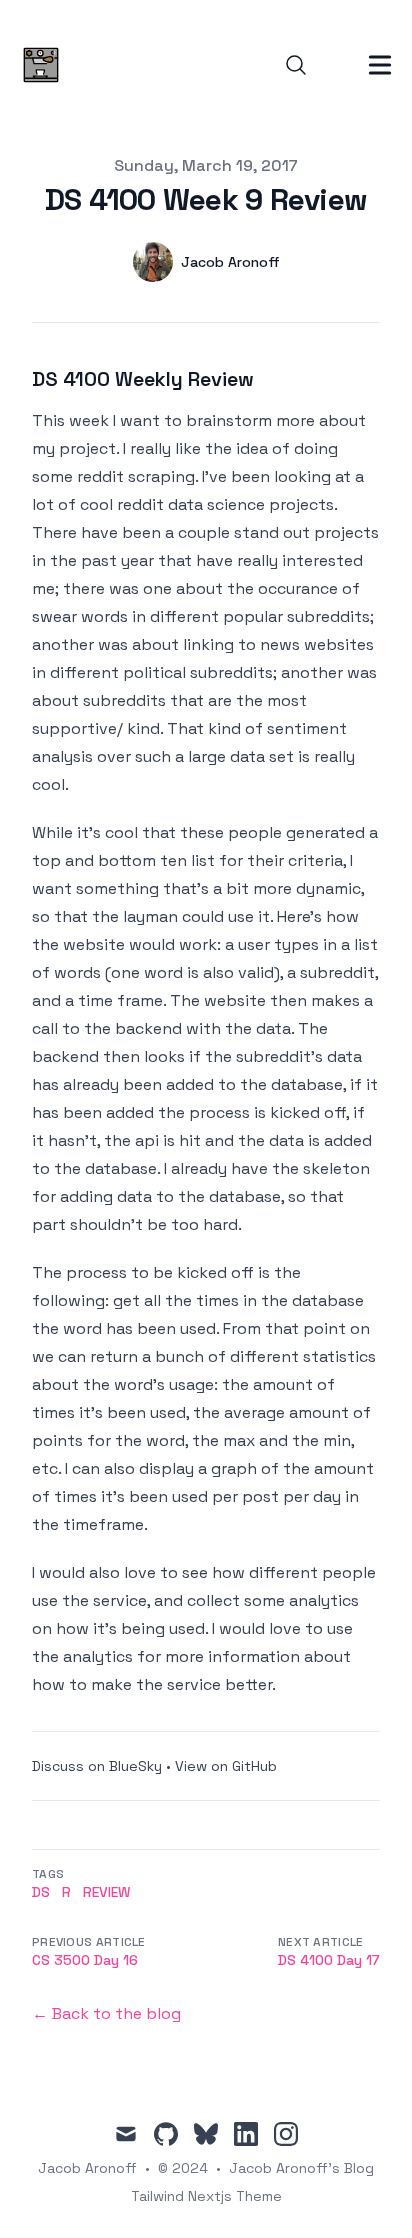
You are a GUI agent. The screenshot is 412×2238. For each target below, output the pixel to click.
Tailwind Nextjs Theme (206, 2196)
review (106, 1892)
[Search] (296, 65)
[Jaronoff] (47, 65)
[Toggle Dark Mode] (336, 65)
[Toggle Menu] (380, 65)
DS (41, 1892)
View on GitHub (226, 1766)
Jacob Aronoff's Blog (301, 2168)
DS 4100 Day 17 (329, 1960)
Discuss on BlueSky (97, 1766)
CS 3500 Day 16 (85, 1960)
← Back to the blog (106, 2013)
